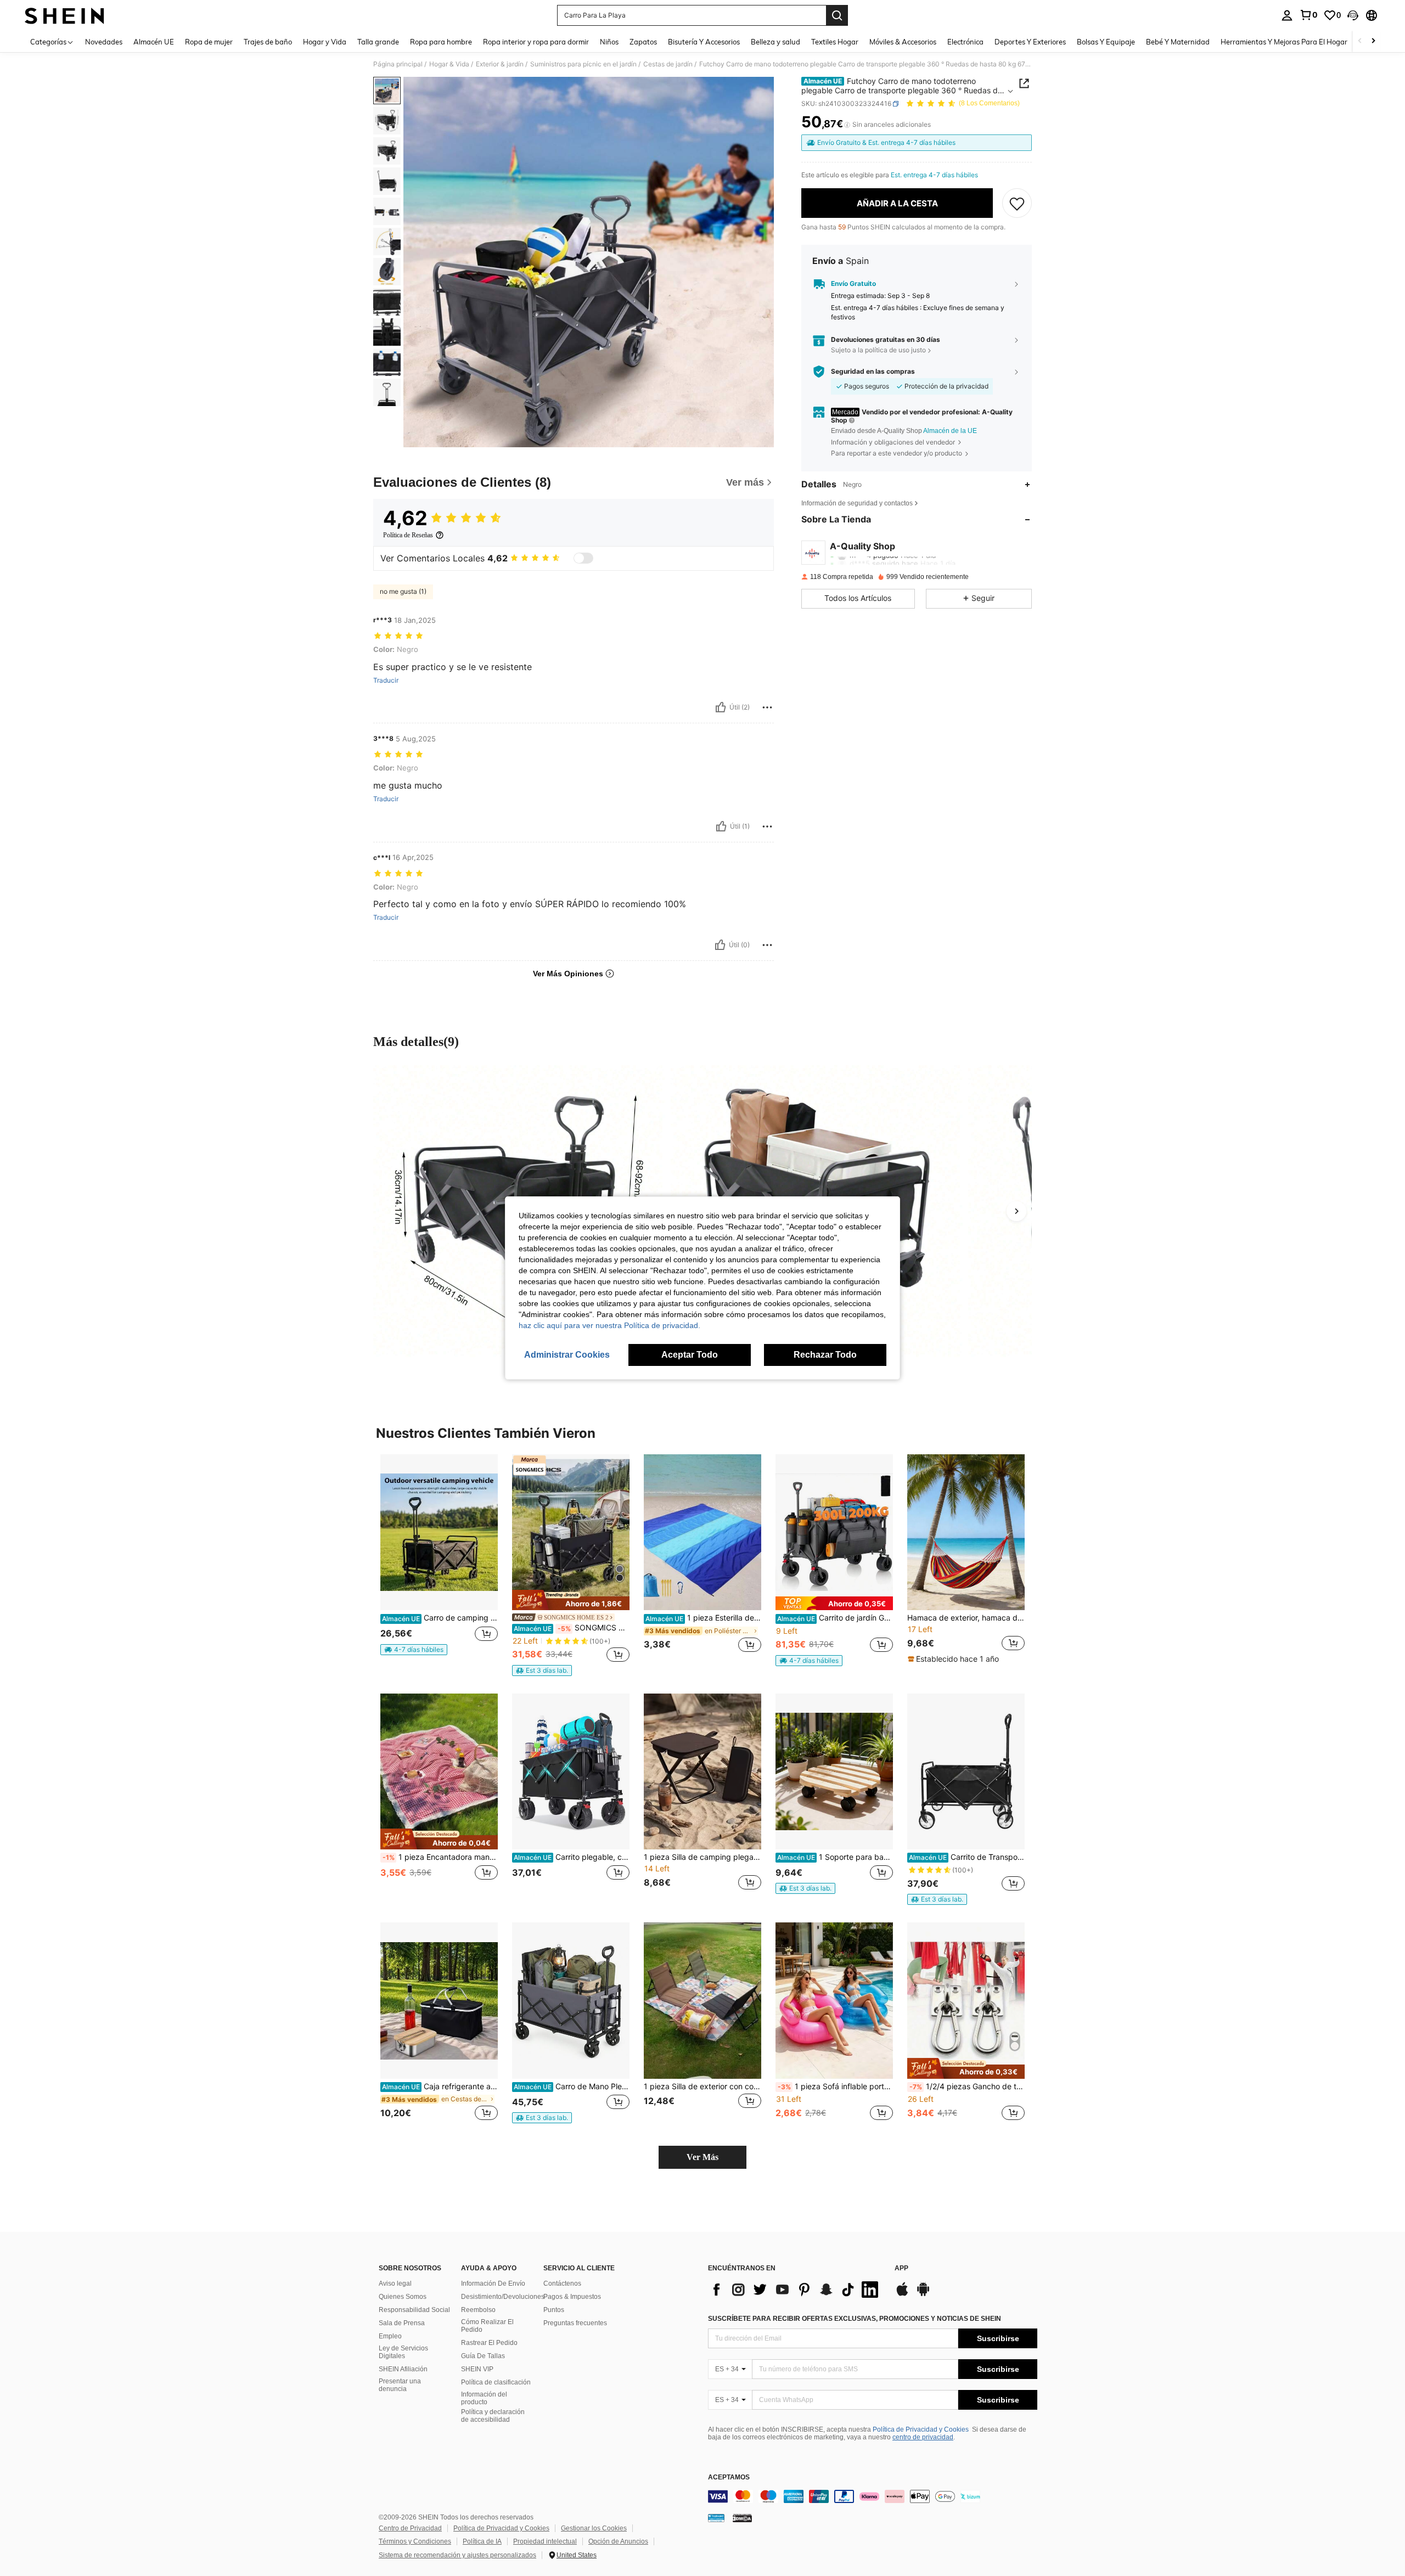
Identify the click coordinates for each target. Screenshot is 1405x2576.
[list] (796, 2290)
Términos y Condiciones (415, 2541)
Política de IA (482, 2541)
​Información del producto (484, 2398)
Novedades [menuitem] (104, 42)
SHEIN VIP (477, 2369)
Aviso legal (395, 2283)
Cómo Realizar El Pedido (487, 2326)
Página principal (398, 64)
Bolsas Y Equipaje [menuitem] (1106, 42)
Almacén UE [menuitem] (154, 42)
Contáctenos (562, 2283)
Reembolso (478, 2310)
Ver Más (702, 2157)
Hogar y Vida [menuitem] (325, 42)
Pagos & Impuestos (572, 2297)
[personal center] (1287, 15)
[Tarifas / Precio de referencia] (847, 125)
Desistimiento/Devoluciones (503, 2297)
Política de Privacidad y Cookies (921, 2429)
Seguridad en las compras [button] (873, 372)
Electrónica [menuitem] (965, 42)
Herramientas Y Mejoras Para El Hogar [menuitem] (1284, 42)
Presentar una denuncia (400, 2385)
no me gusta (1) (403, 591)
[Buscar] (837, 15)
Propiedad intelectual (545, 2541)
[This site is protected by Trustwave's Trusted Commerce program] (716, 2518)
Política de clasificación (496, 2382)
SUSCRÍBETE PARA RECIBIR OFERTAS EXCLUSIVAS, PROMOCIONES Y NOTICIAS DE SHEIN (855, 2319)
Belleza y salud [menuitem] (775, 42)
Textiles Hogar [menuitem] (835, 42)
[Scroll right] (1373, 41)
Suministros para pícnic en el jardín (583, 64)
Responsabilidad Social (414, 2310)
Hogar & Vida (449, 64)
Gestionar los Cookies (594, 2528)
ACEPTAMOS (729, 2477)
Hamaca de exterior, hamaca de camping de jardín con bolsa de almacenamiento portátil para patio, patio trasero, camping (966, 1618)
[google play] (923, 2294)
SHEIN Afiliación (403, 2369)
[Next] (1016, 1211)
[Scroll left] (1360, 41)
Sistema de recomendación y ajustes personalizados (457, 2555)
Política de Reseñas (408, 535)
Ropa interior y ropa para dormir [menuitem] (536, 42)
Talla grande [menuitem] (378, 42)
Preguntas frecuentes (575, 2323)
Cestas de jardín (668, 64)
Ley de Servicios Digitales (403, 2352)
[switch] (583, 558)
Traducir (386, 680)
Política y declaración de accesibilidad (493, 2416)
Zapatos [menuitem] (643, 42)
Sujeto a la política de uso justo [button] (878, 350)
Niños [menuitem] (609, 42)
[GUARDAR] (1017, 203)
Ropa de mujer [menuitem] (209, 42)
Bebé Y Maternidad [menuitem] (1178, 42)
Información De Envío (493, 2283)
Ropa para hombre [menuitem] (441, 42)
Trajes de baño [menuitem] (268, 42)
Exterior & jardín (500, 64)
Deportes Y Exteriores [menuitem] (1030, 42)
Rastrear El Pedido (489, 2343)
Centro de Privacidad (410, 2528)
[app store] (902, 2294)
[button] (1353, 15)
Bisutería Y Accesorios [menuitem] (704, 42)
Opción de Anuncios (618, 2541)
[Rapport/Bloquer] (767, 707)
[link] (1308, 15)
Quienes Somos (403, 2297)
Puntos (554, 2310)
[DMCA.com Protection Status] (742, 2518)
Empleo (390, 2336)
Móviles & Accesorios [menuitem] (903, 42)
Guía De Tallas (483, 2356)
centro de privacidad (923, 2437)
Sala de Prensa (402, 2323)
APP (901, 2268)
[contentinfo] (873, 2496)
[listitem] (439, 1559)
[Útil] (721, 707)
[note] (414, 1650)
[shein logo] (64, 15)
